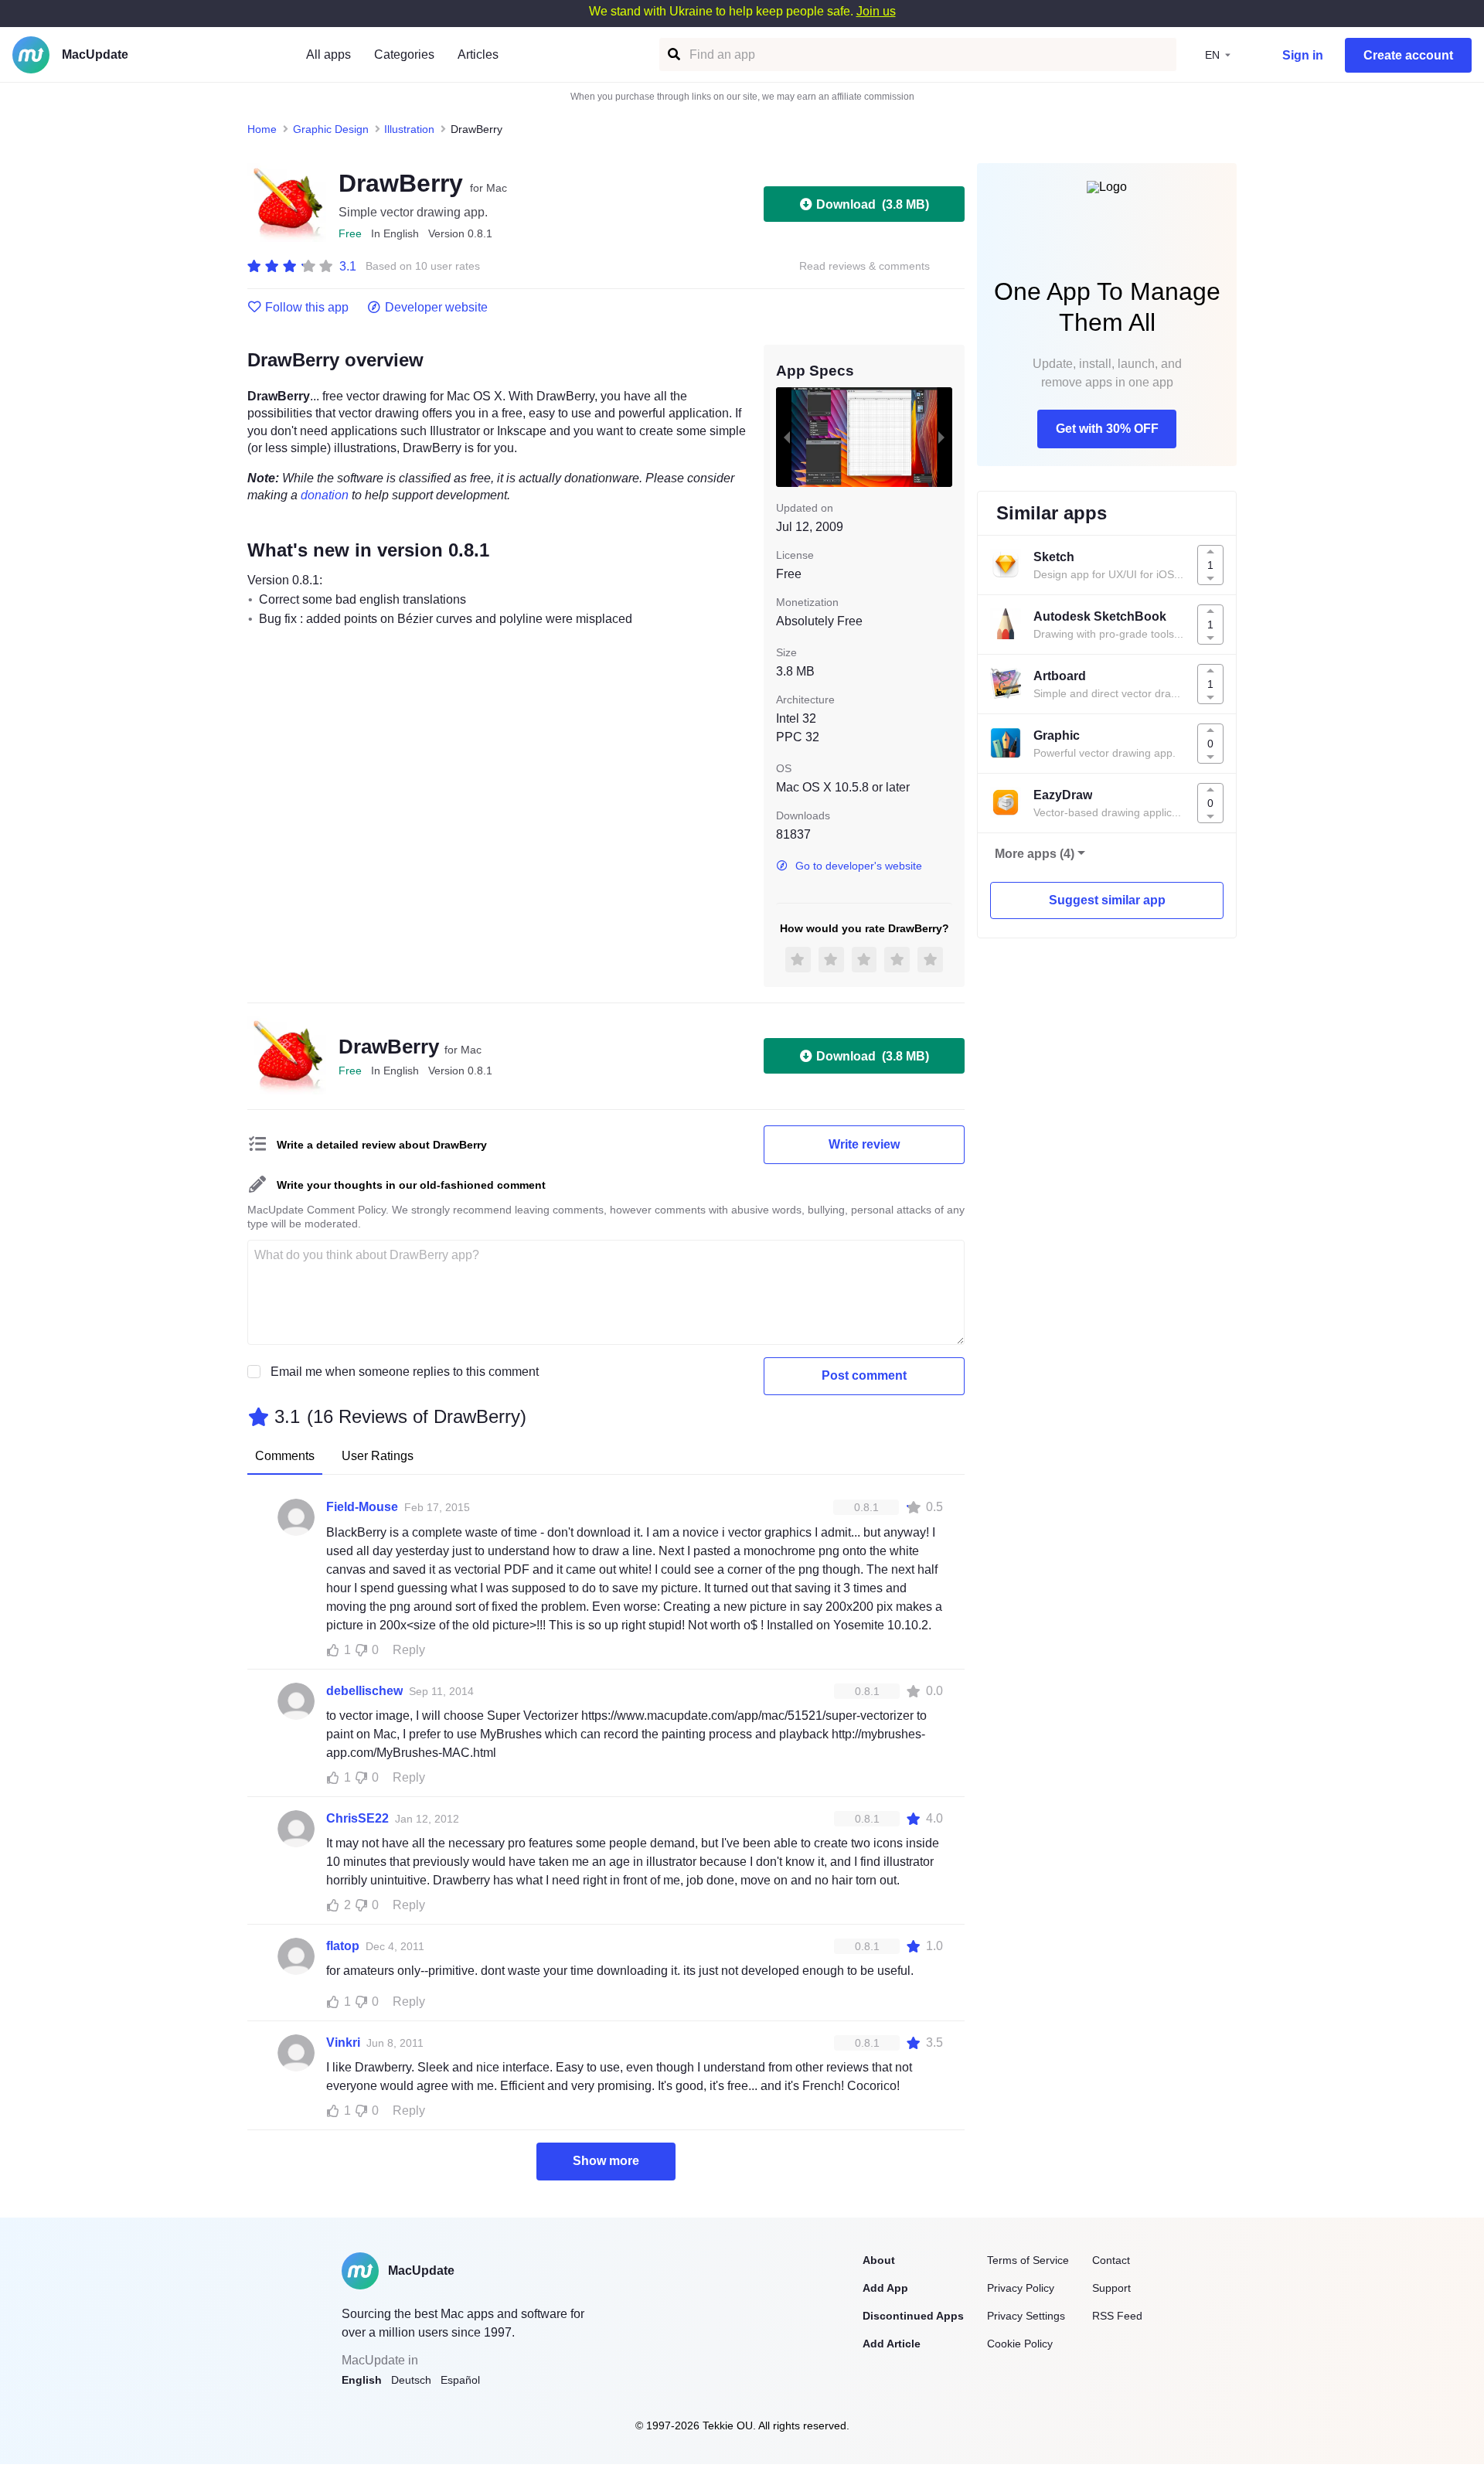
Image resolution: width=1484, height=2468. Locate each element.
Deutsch (411, 2380)
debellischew (364, 1691)
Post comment (864, 1375)
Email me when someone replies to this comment (405, 1372)
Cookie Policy (1020, 2344)
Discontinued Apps (913, 2316)
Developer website (436, 308)
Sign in (1303, 55)
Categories (404, 54)
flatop (343, 1946)
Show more (606, 2161)
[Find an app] (673, 54)
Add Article (892, 2344)
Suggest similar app (1107, 900)
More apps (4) (1035, 854)
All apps (328, 54)
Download (873, 204)
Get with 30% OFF (1107, 429)
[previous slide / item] (787, 437)
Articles (478, 54)
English (362, 2380)
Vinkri (343, 2042)
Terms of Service (1028, 2260)
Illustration (409, 129)
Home (262, 129)
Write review (864, 1144)
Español (460, 2380)
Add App (885, 2288)
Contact (1111, 2260)
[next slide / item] (941, 437)
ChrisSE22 (357, 1818)
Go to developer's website (859, 866)
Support (1111, 2288)
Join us (876, 11)
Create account (1408, 55)
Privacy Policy (1021, 2288)
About (879, 2260)
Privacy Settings (1026, 2316)
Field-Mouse (362, 1507)
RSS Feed (1117, 2316)
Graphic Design (331, 129)
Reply (409, 1650)
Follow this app (307, 308)
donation (325, 495)
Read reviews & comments (865, 266)
